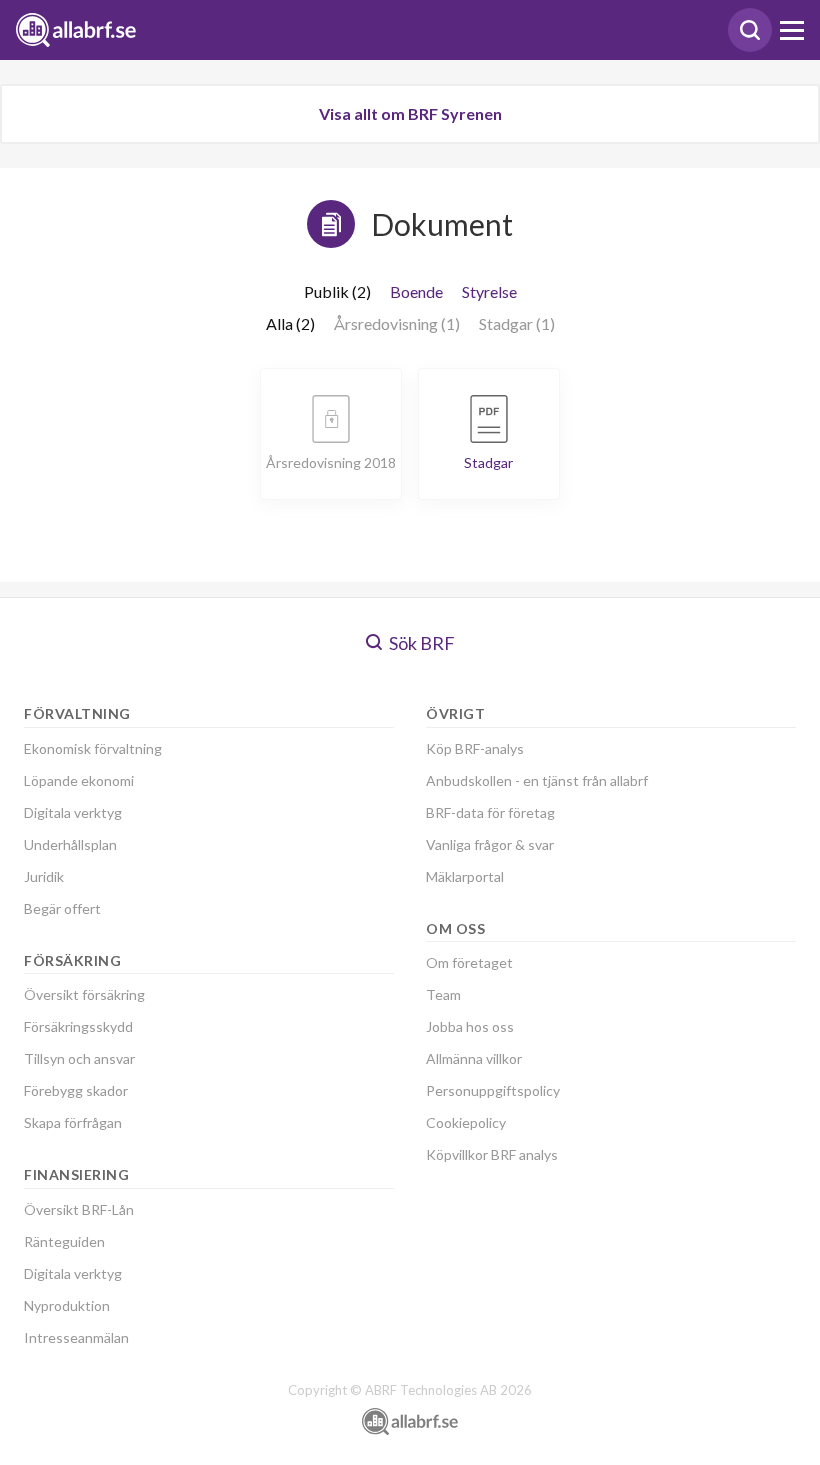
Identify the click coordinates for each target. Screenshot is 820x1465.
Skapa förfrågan (73, 1122)
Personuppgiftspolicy (493, 1090)
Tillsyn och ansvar (79, 1058)
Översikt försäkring (84, 994)
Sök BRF (420, 643)
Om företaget (469, 962)
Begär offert (62, 908)
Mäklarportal (465, 876)
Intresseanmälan (76, 1337)
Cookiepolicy (466, 1122)
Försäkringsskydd (78, 1026)
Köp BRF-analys (475, 748)
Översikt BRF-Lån (79, 1209)
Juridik (44, 876)
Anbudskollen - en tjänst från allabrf (537, 780)
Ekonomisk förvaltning (93, 748)
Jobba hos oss (470, 1026)
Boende (416, 291)
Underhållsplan (70, 844)
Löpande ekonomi (79, 780)
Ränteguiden (64, 1241)
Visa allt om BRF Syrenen (410, 113)
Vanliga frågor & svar (490, 844)
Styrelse (489, 291)
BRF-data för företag (490, 812)
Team (443, 994)
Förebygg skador (76, 1090)
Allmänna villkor (474, 1058)
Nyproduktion (67, 1305)
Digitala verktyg (73, 812)
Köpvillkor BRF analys (492, 1154)
